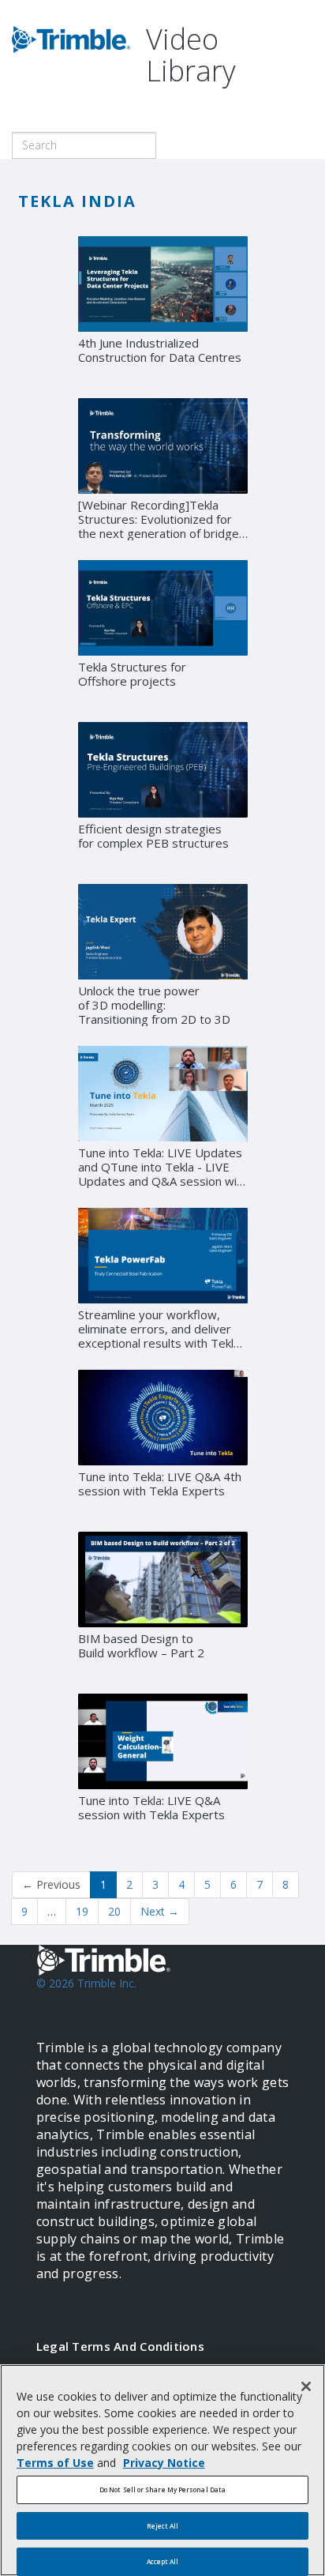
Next (160, 1911)
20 (114, 1911)
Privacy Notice (164, 2463)
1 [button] (103, 1884)
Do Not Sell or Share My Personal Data (162, 2490)
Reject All (163, 2526)
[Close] (306, 2386)
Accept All (163, 2561)
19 (82, 1911)
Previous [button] (51, 1884)
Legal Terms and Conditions (120, 2346)
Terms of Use (55, 2463)
